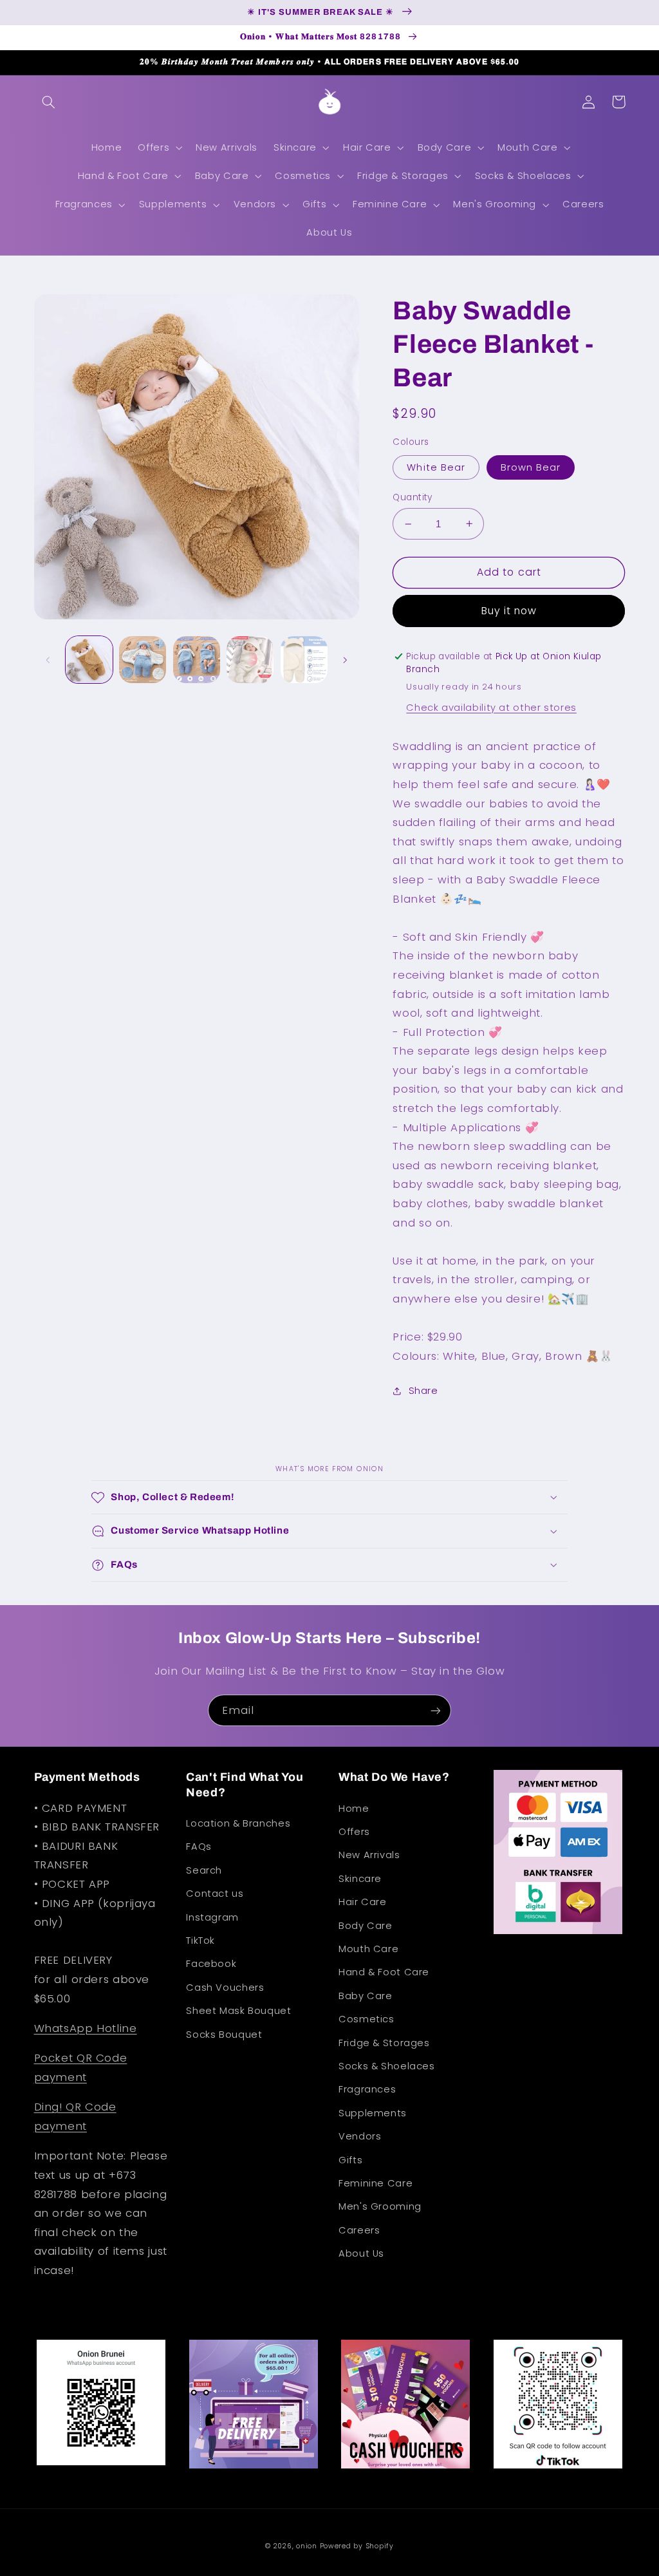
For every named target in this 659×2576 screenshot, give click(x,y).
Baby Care (366, 1996)
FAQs (199, 1847)
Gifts (350, 2160)
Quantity (412, 497)
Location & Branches (238, 1823)
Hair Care (363, 1902)
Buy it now (509, 611)
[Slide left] (48, 660)
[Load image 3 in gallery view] (197, 660)
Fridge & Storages (384, 2043)
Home (354, 1809)
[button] (49, 102)
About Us (361, 2253)
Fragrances (367, 2089)
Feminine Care (376, 2183)
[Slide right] (345, 660)
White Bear (436, 467)
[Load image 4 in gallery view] (250, 660)
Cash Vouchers (225, 1988)
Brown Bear (531, 467)
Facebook (211, 1964)
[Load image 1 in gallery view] (89, 660)
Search (204, 1870)
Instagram (212, 1917)
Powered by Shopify (357, 2546)
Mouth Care (368, 1949)
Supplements (373, 2113)
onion (307, 2546)
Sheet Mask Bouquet (238, 2011)
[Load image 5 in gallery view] (304, 660)
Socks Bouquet (224, 2035)
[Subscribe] (436, 1710)
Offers (354, 1832)
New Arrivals (369, 1855)
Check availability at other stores (491, 708)
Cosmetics (367, 2019)
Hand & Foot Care (384, 1972)
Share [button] (423, 1391)
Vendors (360, 2136)
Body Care (366, 1926)
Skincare (360, 1879)
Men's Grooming (380, 2206)
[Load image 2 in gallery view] (143, 660)
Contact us (215, 1894)
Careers (359, 2230)
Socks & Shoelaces (387, 2066)
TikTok (200, 1941)
